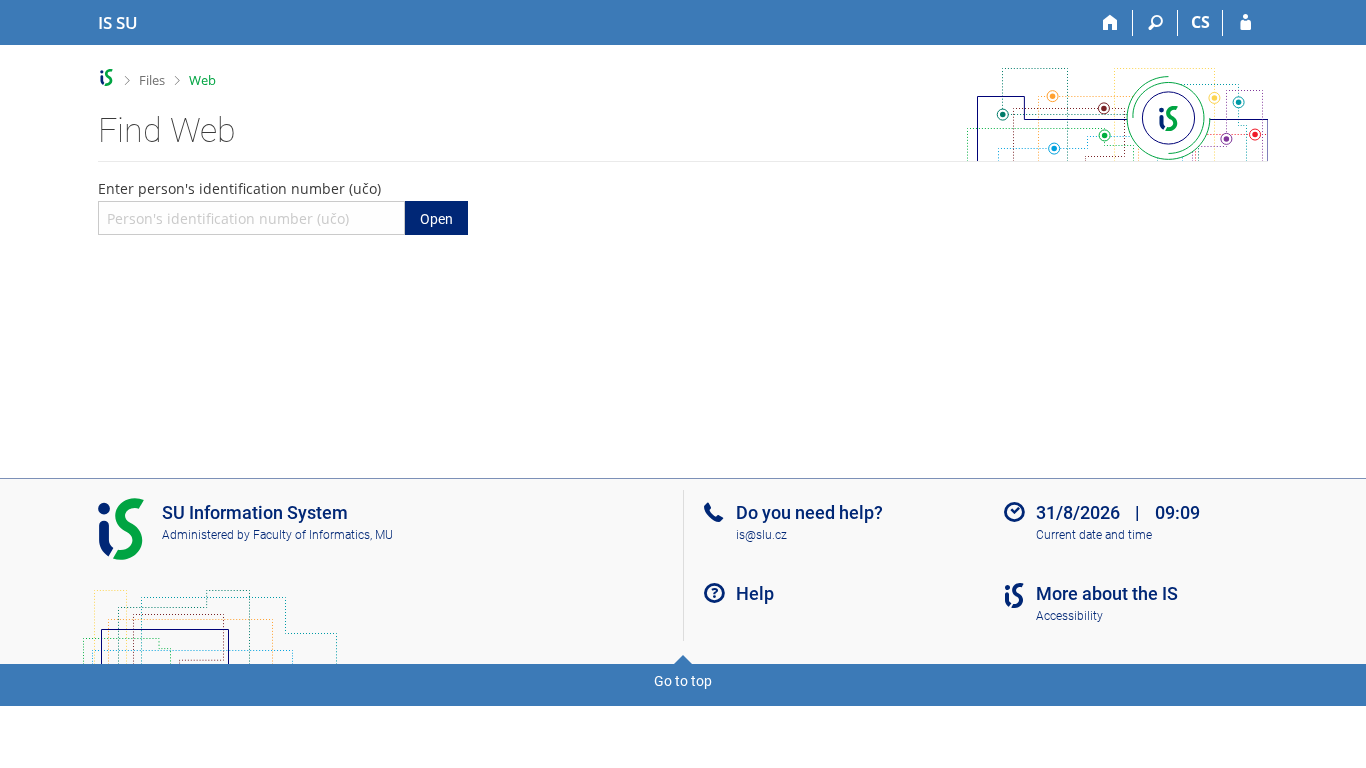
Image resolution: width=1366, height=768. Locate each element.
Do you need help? (809, 512)
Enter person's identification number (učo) (275, 203)
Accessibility (1069, 616)
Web (202, 80)
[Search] (1155, 23)
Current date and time (1094, 535)
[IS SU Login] (1245, 23)
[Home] (1110, 23)
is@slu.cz (761, 535)
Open (436, 219)
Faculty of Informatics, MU (323, 535)
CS (1200, 22)
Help (755, 593)
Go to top (683, 681)
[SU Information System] (106, 77)
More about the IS (1107, 593)
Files (152, 80)
